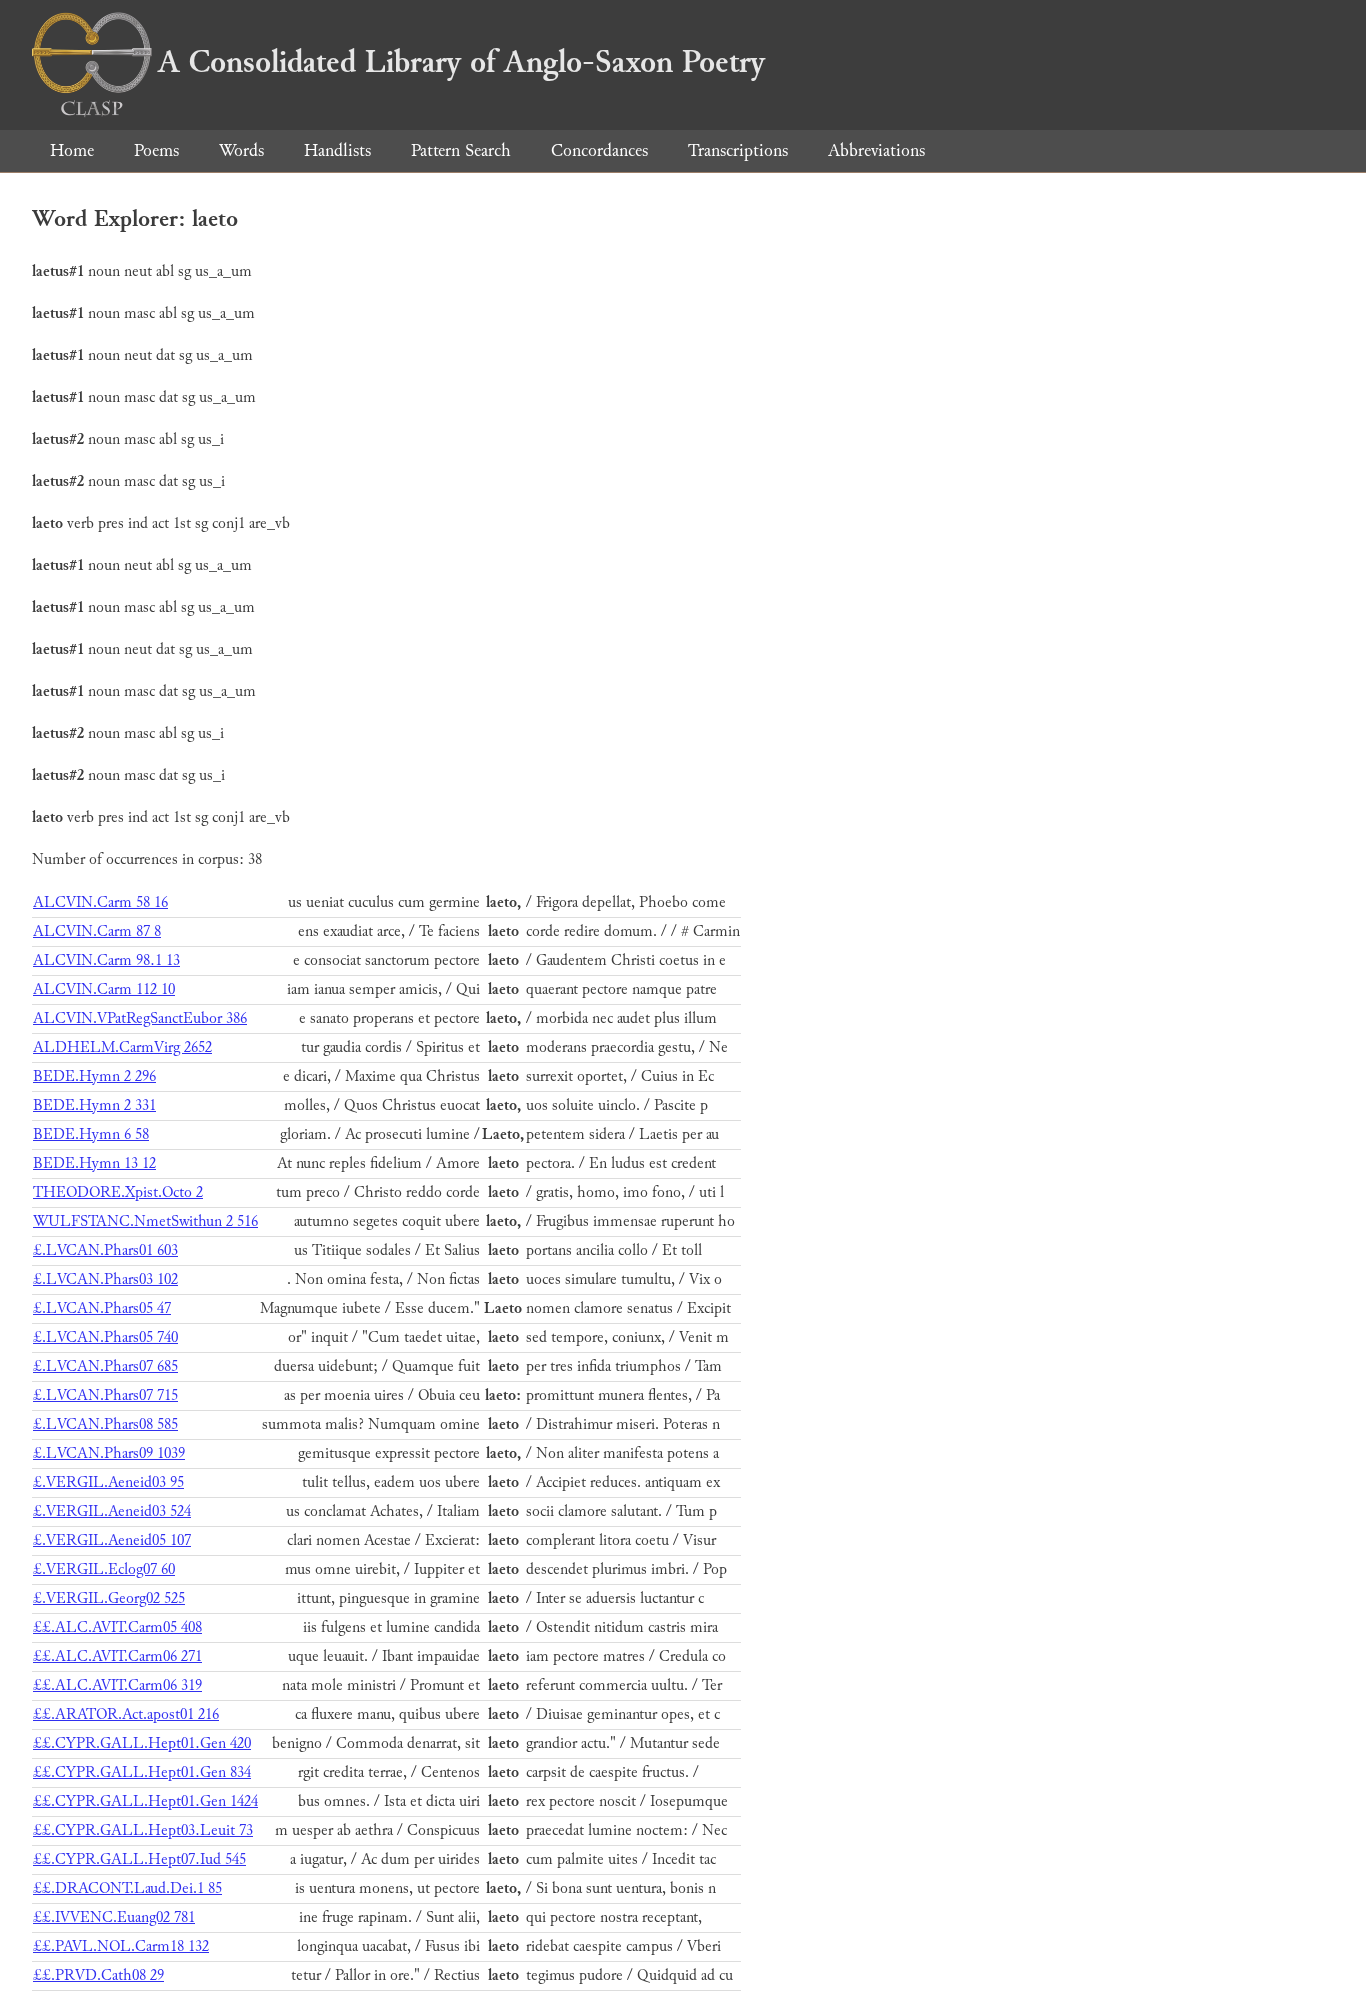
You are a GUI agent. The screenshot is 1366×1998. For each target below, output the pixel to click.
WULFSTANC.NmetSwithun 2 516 (145, 1221)
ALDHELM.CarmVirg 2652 (122, 1047)
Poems (156, 150)
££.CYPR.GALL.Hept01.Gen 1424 (145, 1801)
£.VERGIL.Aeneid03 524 (112, 1511)
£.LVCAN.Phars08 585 (105, 1424)
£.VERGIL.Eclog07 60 (104, 1569)
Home (72, 150)
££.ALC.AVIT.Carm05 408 (117, 1627)
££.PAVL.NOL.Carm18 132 (121, 1946)
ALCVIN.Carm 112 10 (104, 989)
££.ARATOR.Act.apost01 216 (126, 1714)
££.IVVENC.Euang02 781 (114, 1917)
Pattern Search (461, 150)
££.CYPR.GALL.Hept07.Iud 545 (139, 1859)
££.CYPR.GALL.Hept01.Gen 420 (142, 1743)
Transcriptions (738, 150)
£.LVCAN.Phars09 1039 (109, 1453)
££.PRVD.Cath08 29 (98, 1975)
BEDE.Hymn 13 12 (94, 1163)
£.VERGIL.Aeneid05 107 (112, 1540)
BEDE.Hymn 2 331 (94, 1105)
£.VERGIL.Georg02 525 (109, 1598)
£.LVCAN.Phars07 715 (105, 1395)
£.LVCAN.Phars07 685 (105, 1366)
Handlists (337, 150)
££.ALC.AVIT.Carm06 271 (117, 1656)
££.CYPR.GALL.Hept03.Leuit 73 (143, 1830)
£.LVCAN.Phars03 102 (105, 1279)
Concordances (599, 150)
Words (241, 150)
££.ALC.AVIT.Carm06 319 (117, 1685)
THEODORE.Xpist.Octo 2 (118, 1192)
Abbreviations (876, 150)
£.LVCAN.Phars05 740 (105, 1337)
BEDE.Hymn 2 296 (94, 1076)
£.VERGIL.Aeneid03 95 (108, 1482)
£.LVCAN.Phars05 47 (102, 1308)
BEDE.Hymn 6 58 (91, 1134)
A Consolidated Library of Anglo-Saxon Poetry (461, 62)
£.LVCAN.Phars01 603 (105, 1250)
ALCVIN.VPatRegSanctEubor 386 (140, 1018)
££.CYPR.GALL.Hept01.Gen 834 (142, 1772)
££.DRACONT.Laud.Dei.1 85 (127, 1888)
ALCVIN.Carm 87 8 (97, 931)
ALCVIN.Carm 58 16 (100, 902)
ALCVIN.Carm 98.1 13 (106, 960)
